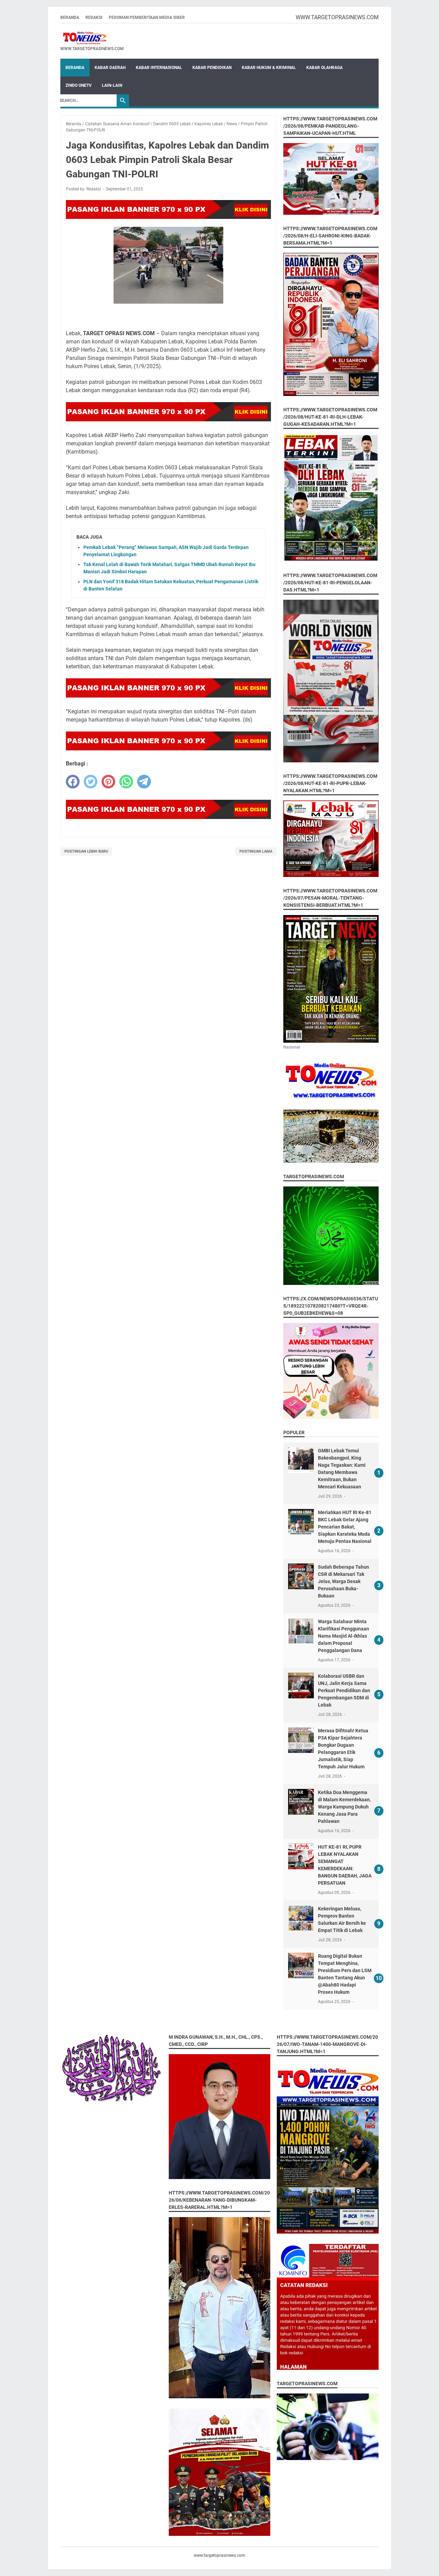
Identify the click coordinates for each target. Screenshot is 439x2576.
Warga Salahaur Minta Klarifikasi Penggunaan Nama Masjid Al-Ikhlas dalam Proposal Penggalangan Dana (343, 1636)
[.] (92, 38)
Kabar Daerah (110, 68)
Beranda (70, 17)
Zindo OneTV (79, 85)
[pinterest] (108, 782)
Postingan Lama (256, 851)
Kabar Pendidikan (212, 68)
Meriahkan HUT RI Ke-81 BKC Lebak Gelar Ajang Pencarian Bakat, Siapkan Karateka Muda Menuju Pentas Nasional (345, 1527)
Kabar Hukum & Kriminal (269, 68)
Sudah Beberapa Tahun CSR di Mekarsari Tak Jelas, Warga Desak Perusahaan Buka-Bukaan (343, 1581)
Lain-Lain (112, 85)
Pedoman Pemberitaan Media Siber (147, 17)
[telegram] (144, 782)
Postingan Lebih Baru (86, 851)
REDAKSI (94, 17)
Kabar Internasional (159, 68)
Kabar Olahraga (324, 68)
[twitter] (91, 782)
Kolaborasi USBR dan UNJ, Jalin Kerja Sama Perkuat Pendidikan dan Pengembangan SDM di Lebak (344, 1690)
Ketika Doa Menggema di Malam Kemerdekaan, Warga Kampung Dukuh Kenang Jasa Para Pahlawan (344, 1807)
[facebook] (73, 782)
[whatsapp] (126, 782)
